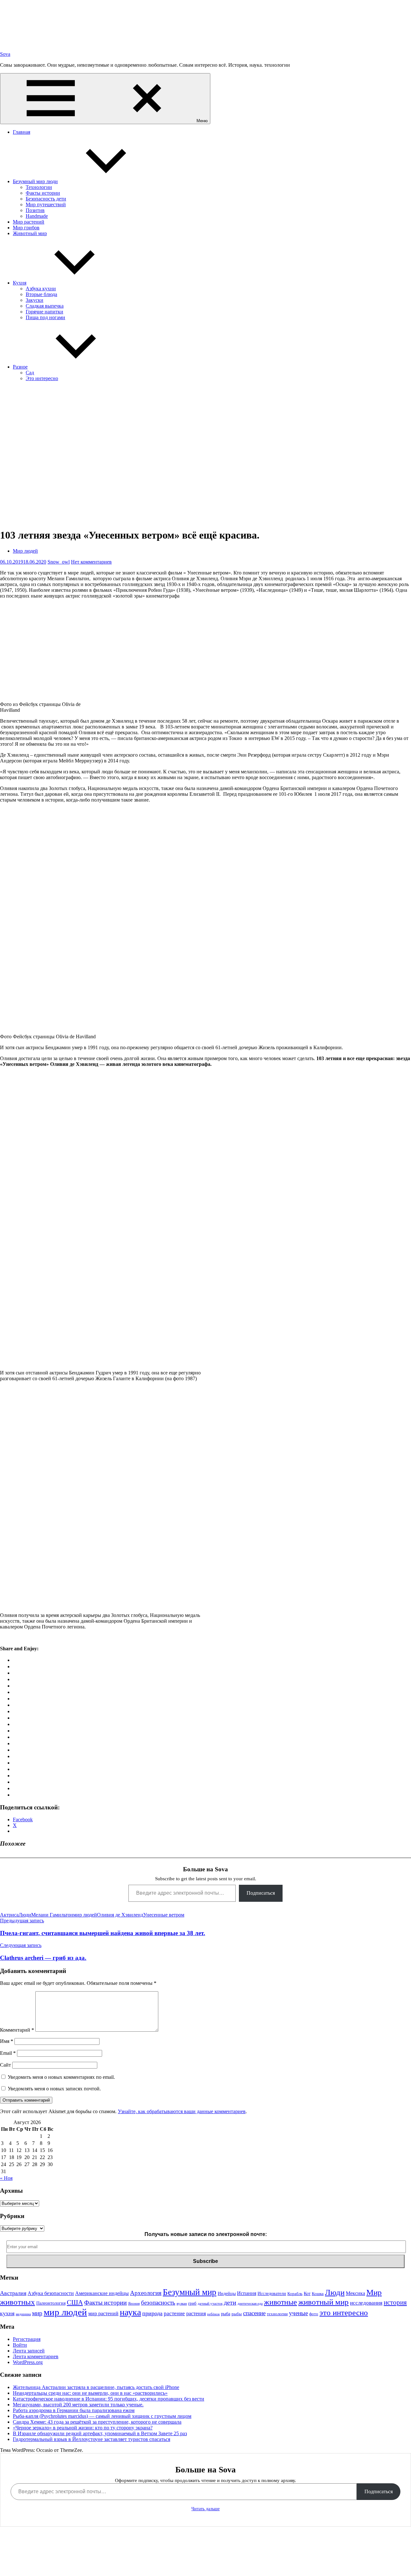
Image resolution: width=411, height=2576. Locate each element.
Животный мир (30, 233)
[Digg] (15, 1763)
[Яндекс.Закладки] (15, 1718)
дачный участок (210, 2304)
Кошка (318, 2294)
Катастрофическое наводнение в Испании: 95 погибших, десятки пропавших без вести (109, 2399)
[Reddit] (15, 1731)
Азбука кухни (41, 289)
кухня (7, 2313)
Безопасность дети (46, 199)
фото (314, 2314)
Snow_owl (59, 562)
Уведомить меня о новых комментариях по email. (61, 2077)
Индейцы (227, 2293)
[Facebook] (15, 1673)
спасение (254, 2313)
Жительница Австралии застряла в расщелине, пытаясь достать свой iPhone (96, 2387)
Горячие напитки (44, 312)
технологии (277, 2314)
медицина (23, 2314)
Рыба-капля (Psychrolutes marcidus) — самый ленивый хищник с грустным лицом (102, 2416)
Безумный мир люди (35, 181)
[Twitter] (15, 1679)
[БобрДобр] (15, 1769)
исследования (366, 2303)
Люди (25, 1915)
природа (152, 2313)
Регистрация (27, 2339)
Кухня (20, 283)
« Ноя (6, 2178)
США (75, 2302)
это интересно (344, 2312)
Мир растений (29, 222)
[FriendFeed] (15, 1699)
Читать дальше (205, 2509)
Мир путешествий (46, 204)
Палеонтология (51, 2303)
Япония (134, 2304)
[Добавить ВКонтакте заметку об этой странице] (15, 1660)
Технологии (39, 187)
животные (280, 2302)
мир (37, 2313)
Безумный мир (190, 2292)
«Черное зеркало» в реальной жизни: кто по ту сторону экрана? (83, 2428)
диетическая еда (250, 2304)
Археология (146, 2293)
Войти (20, 2345)
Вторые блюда (41, 294)
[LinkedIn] (15, 1724)
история (395, 2302)
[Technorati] (15, 1743)
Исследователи (272, 2293)
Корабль (295, 2294)
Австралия (13, 2293)
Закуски (35, 300)
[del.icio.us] (15, 1756)
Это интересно (42, 378)
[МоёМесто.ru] (15, 1788)
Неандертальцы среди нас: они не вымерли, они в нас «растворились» (90, 2393)
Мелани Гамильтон (52, 1915)
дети (230, 2302)
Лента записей (29, 2351)
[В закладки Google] (15, 1705)
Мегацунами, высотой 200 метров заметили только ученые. (78, 2405)
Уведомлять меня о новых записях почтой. (54, 2089)
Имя (7, 2041)
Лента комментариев (36, 2356)
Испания (247, 2293)
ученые (298, 2313)
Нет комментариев (91, 562)
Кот (307, 2293)
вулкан (182, 2304)
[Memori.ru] (15, 1782)
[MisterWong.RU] (15, 1776)
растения (196, 2313)
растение (174, 2313)
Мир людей (25, 551)
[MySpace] (15, 1692)
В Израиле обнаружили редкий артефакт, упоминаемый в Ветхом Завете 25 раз (100, 2433)
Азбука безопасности (51, 2293)
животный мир (324, 2302)
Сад (30, 373)
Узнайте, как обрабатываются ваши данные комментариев (182, 2111)
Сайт (5, 2065)
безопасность (158, 2303)
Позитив (35, 210)
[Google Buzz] (15, 1711)
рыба (226, 2314)
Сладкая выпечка (45, 306)
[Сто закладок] (15, 1795)
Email (8, 2053)
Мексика (355, 2293)
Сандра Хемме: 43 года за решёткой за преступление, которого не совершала (97, 2422)
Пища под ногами (45, 317)
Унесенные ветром (164, 1915)
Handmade (37, 216)
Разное (20, 367)
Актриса (9, 1915)
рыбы (237, 2314)
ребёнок (213, 2314)
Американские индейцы (102, 2293)
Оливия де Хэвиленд (120, 1915)
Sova (5, 54)
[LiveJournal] (15, 1686)
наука (130, 2312)
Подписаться (261, 1893)
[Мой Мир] (15, 1666)
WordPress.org (28, 2362)
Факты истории (43, 193)
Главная (22, 132)
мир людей (85, 1915)
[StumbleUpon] (15, 1737)
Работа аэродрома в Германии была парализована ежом (74, 2410)
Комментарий (17, 2030)
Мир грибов (26, 228)
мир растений (103, 2313)
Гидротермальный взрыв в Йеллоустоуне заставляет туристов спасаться (92, 2439)
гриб (192, 2303)
